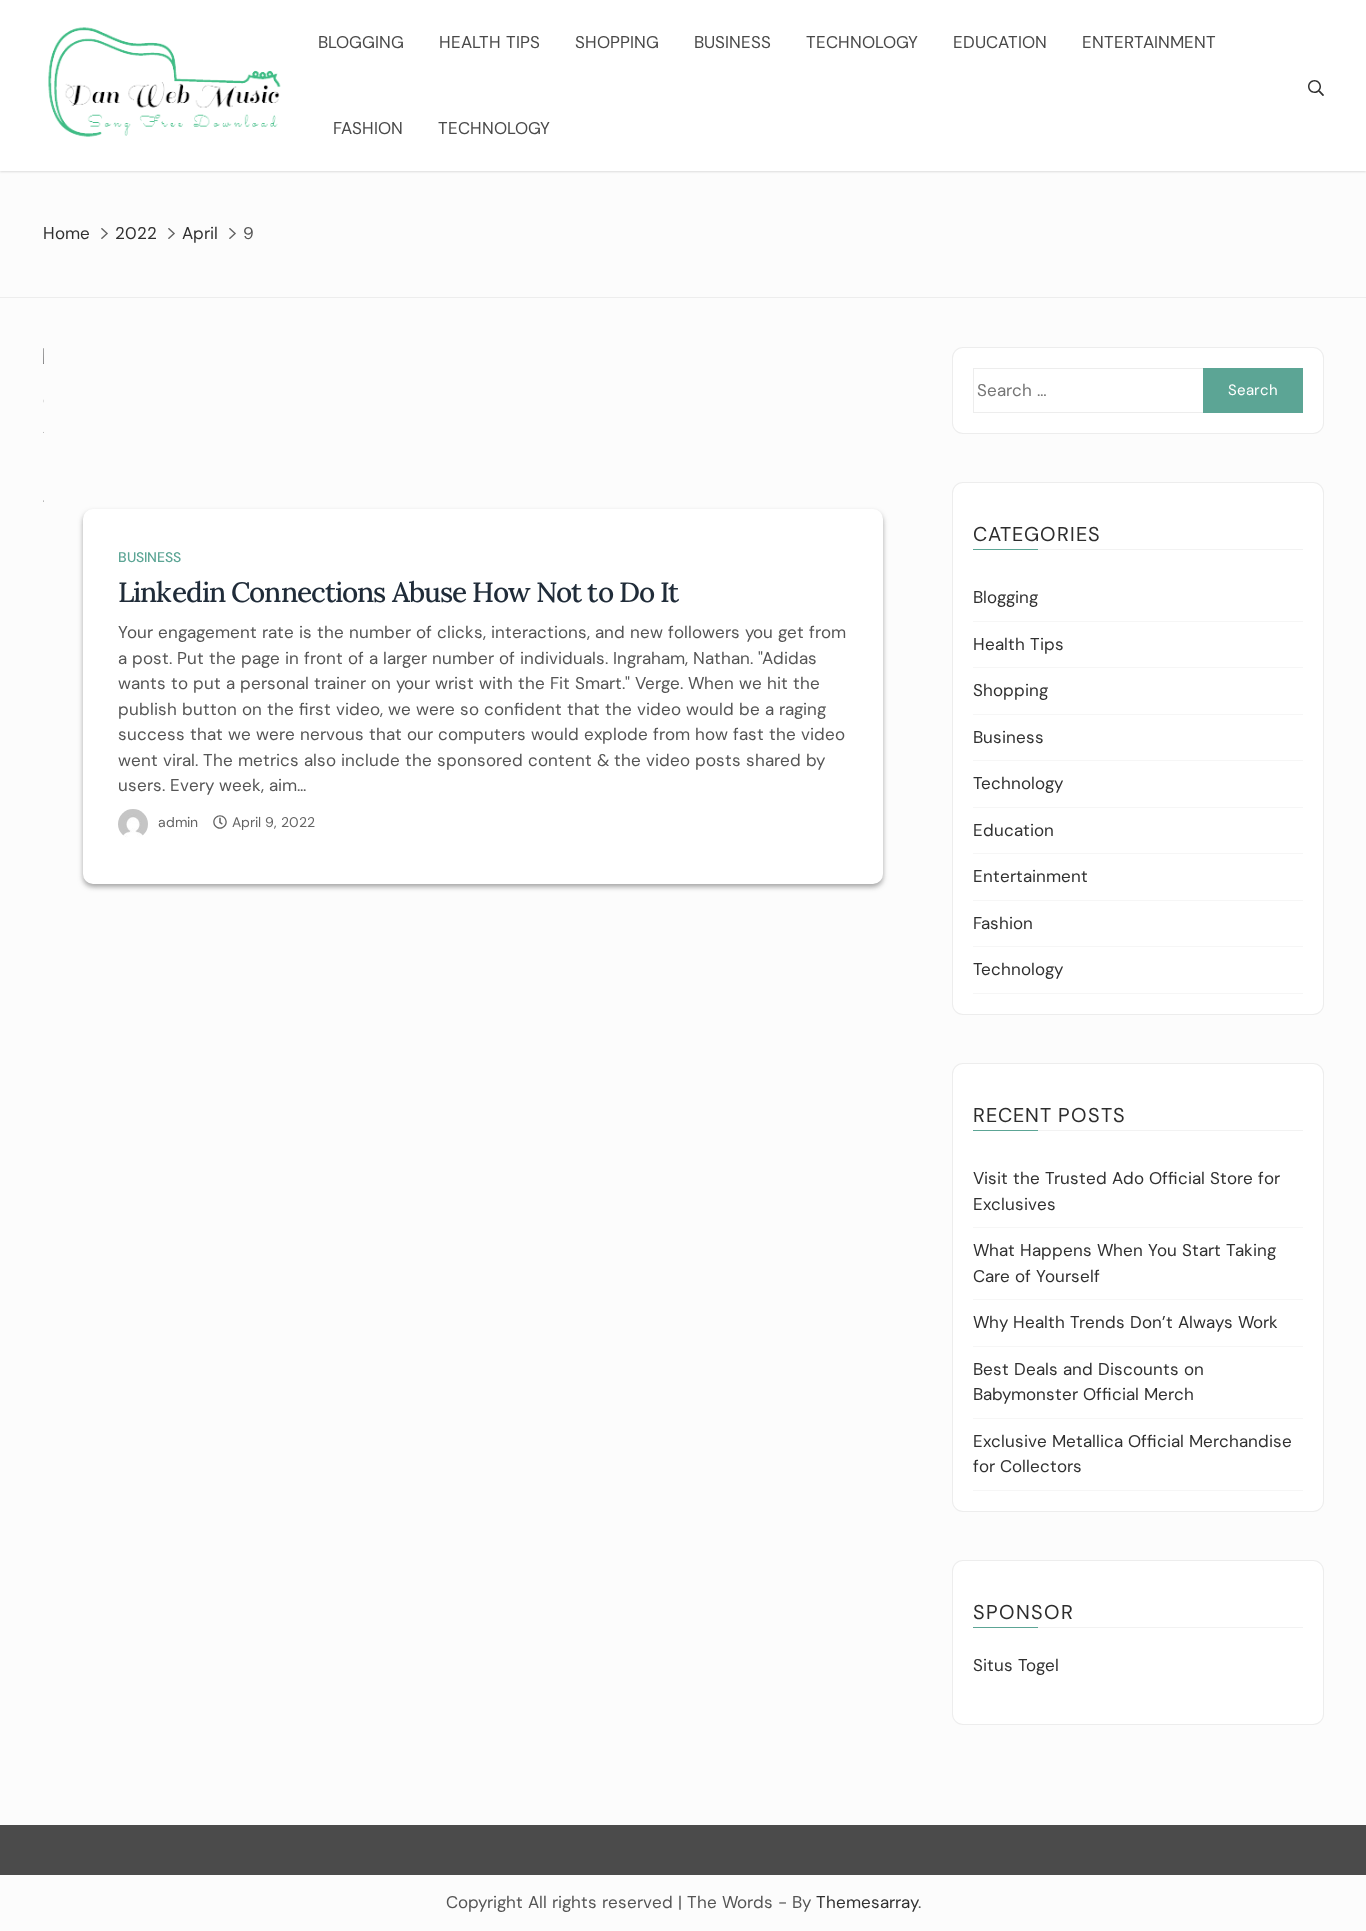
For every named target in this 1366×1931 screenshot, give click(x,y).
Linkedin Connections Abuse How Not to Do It (398, 592)
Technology (862, 42)
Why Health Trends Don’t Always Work (1125, 1322)
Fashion (368, 128)
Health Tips (489, 42)
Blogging (361, 42)
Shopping (617, 42)
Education (1000, 42)
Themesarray (867, 1902)
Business (732, 42)
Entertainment (1149, 42)
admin (178, 822)
